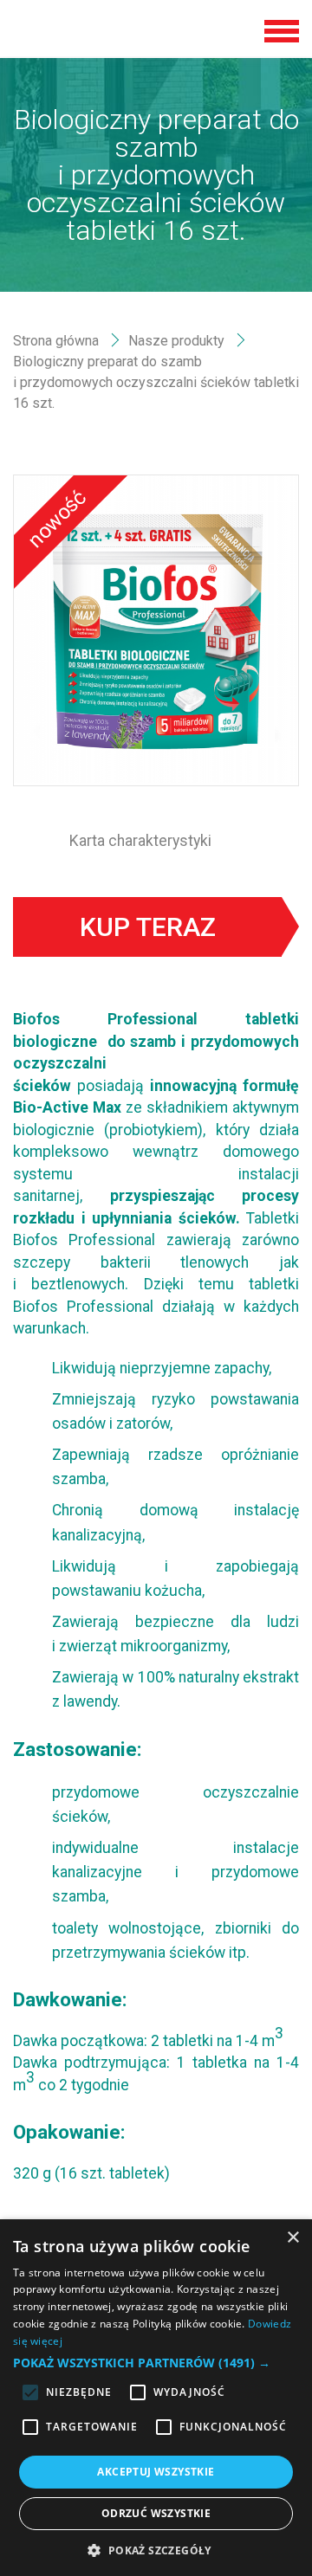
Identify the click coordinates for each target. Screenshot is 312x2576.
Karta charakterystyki (140, 841)
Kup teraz (148, 927)
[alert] (156, 2398)
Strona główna (56, 341)
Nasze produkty (176, 341)
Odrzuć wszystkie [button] (156, 2513)
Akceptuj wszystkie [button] (156, 2472)
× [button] (292, 2238)
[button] (156, 2363)
